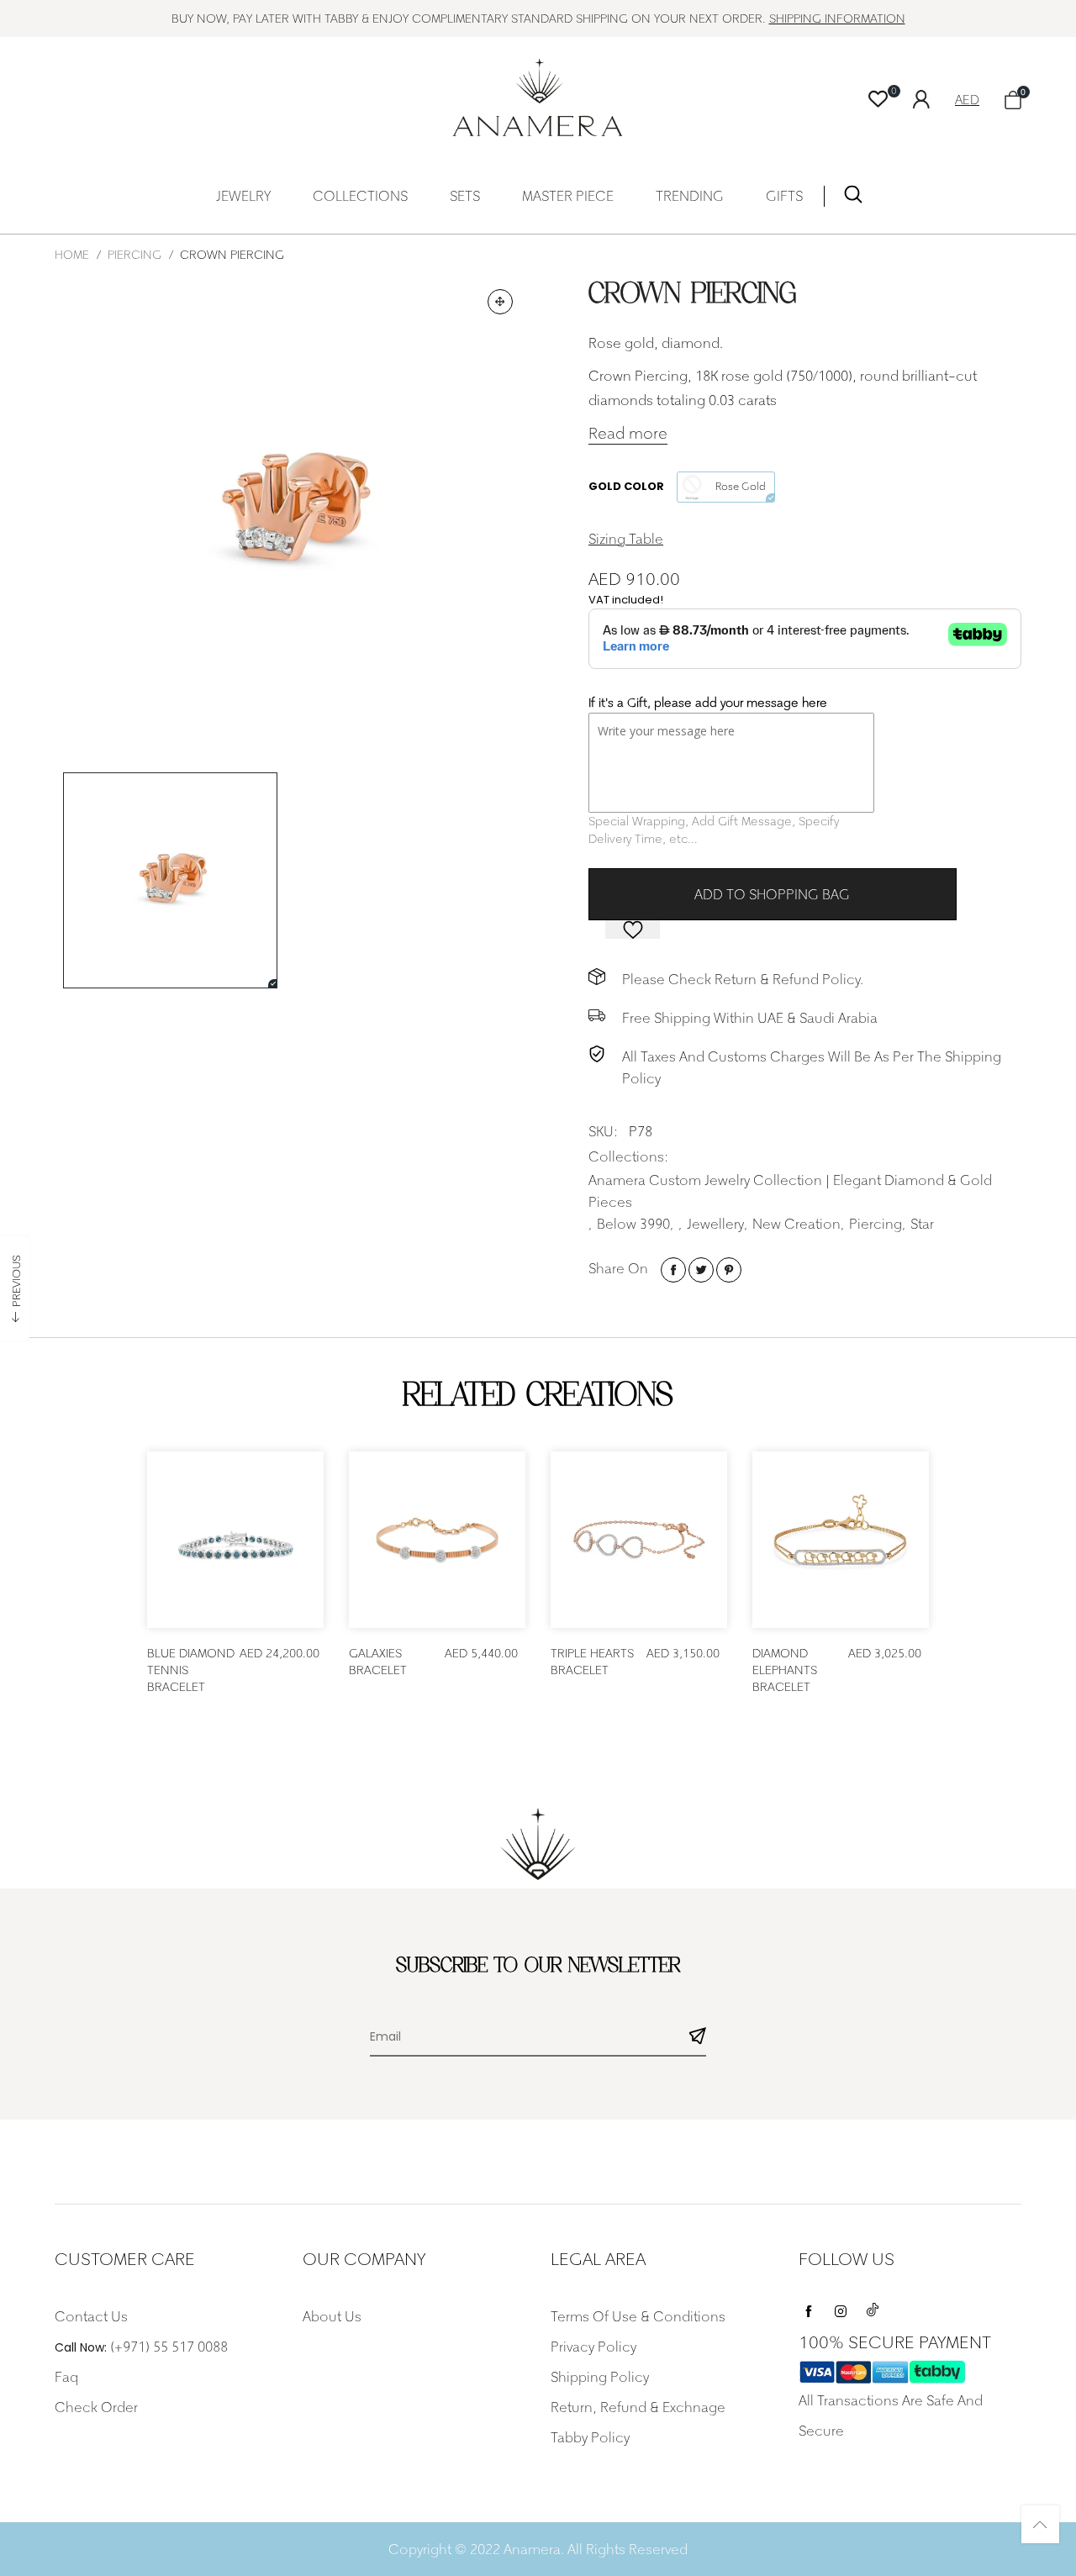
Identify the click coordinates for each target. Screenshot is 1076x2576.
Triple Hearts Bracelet (592, 1661)
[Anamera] (538, 97)
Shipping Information (837, 18)
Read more (628, 433)
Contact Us (91, 2316)
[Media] (500, 302)
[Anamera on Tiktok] (873, 2307)
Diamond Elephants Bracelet (785, 1670)
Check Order (96, 2407)
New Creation (796, 1224)
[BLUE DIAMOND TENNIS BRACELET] (235, 1540)
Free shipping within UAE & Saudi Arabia (750, 1018)
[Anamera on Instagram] (841, 2307)
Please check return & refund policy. (743, 979)
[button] (698, 2038)
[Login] (934, 97)
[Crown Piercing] (290, 512)
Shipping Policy (600, 2377)
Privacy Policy (593, 2347)
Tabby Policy (590, 2437)
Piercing (876, 1224)
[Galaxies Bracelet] (437, 1540)
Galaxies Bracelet (378, 1661)
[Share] (673, 1270)
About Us (332, 2316)
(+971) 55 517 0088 (169, 2347)
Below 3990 (633, 1224)
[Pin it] (729, 1270)
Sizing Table (626, 539)
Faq (66, 2377)
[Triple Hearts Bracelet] (639, 1540)
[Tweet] (701, 1270)
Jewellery (715, 1224)
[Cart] (1013, 100)
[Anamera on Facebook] (809, 2307)
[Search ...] (853, 198)
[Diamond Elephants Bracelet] (841, 1540)
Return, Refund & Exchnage (638, 2407)
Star (922, 1224)
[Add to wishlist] (633, 930)
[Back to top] (1040, 2524)
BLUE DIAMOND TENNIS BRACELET (191, 1670)
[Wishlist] (878, 100)
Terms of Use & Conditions (638, 2316)
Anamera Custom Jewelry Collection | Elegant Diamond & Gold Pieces (790, 1191)
